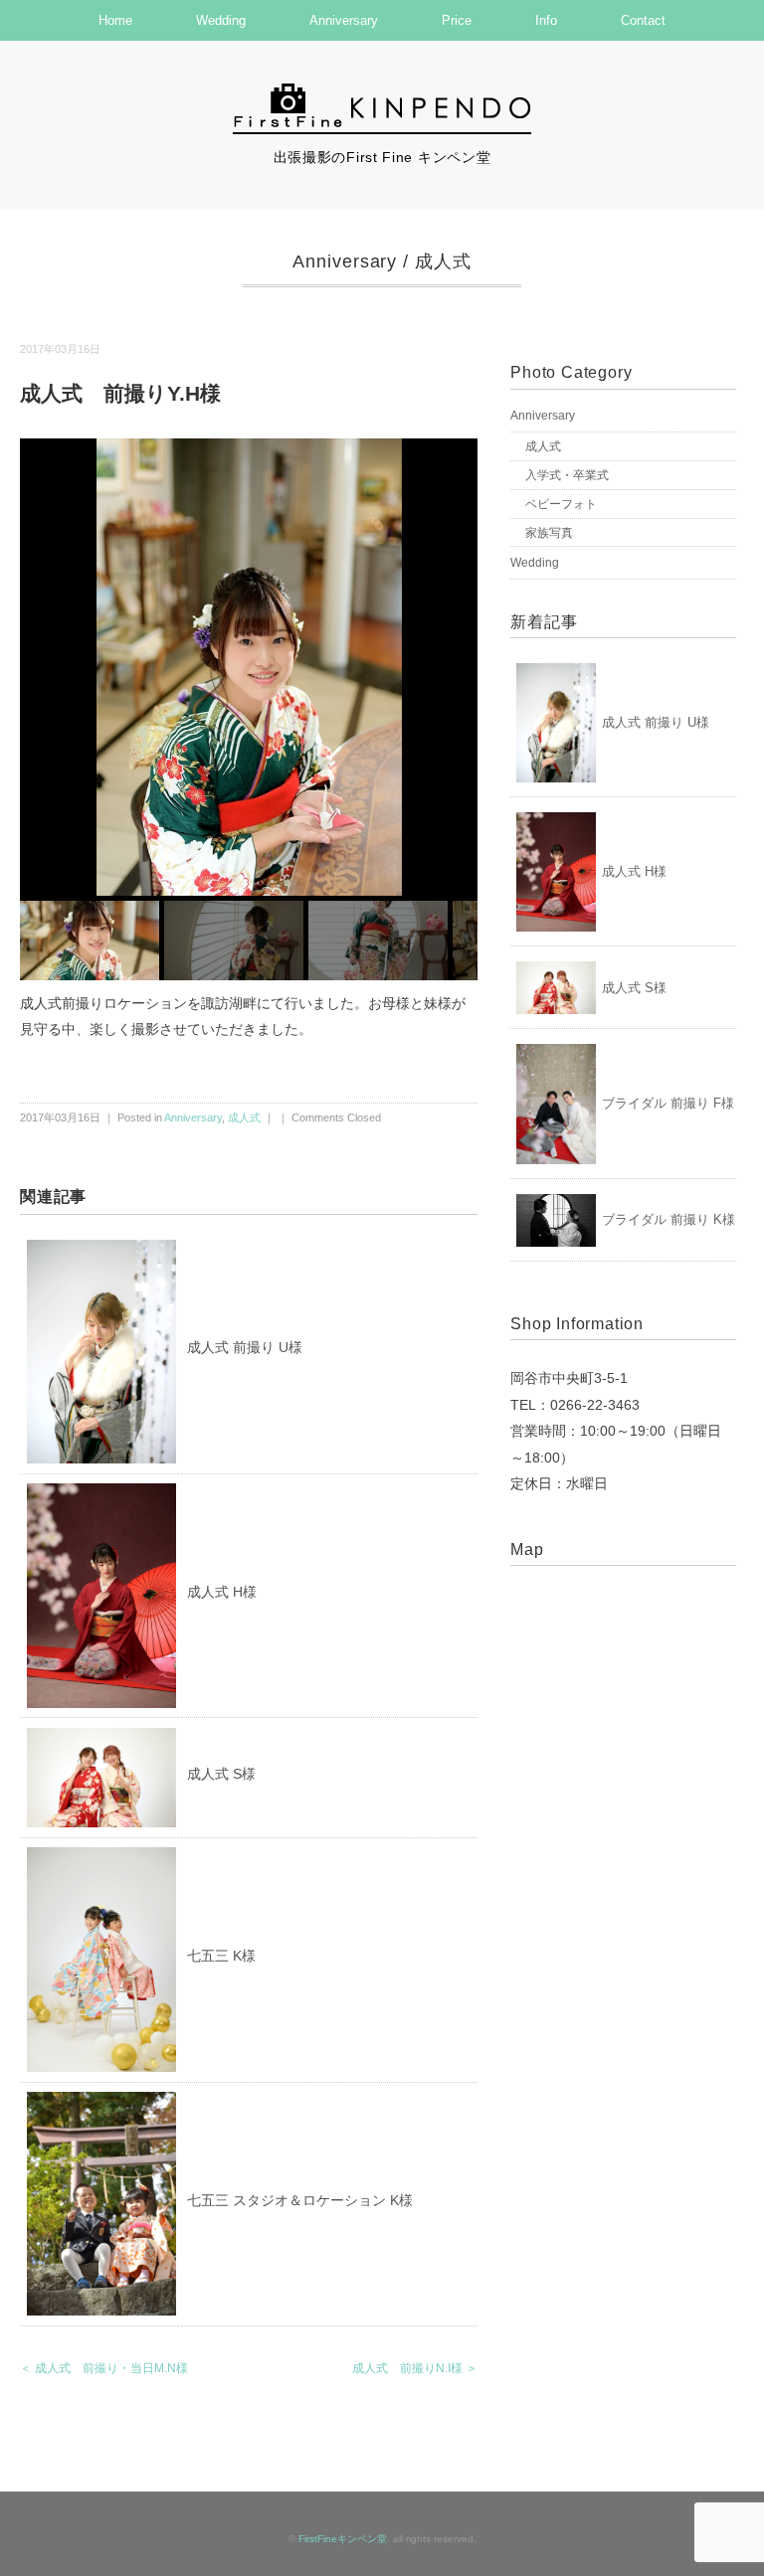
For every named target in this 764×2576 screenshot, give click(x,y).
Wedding (221, 20)
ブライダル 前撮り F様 (668, 1103)
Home (115, 20)
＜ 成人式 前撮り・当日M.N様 (104, 2368)
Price (457, 20)
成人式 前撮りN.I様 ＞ (415, 2368)
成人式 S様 (221, 1774)
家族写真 (549, 533)
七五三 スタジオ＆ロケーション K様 (300, 2200)
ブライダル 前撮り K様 (668, 1219)
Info (546, 20)
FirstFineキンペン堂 (343, 2539)
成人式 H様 (222, 1592)
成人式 (443, 261)
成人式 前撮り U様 (245, 1347)
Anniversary (344, 20)
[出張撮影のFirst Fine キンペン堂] (382, 92)
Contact (643, 20)
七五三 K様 (221, 1956)
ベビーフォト (561, 504)
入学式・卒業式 (567, 475)
